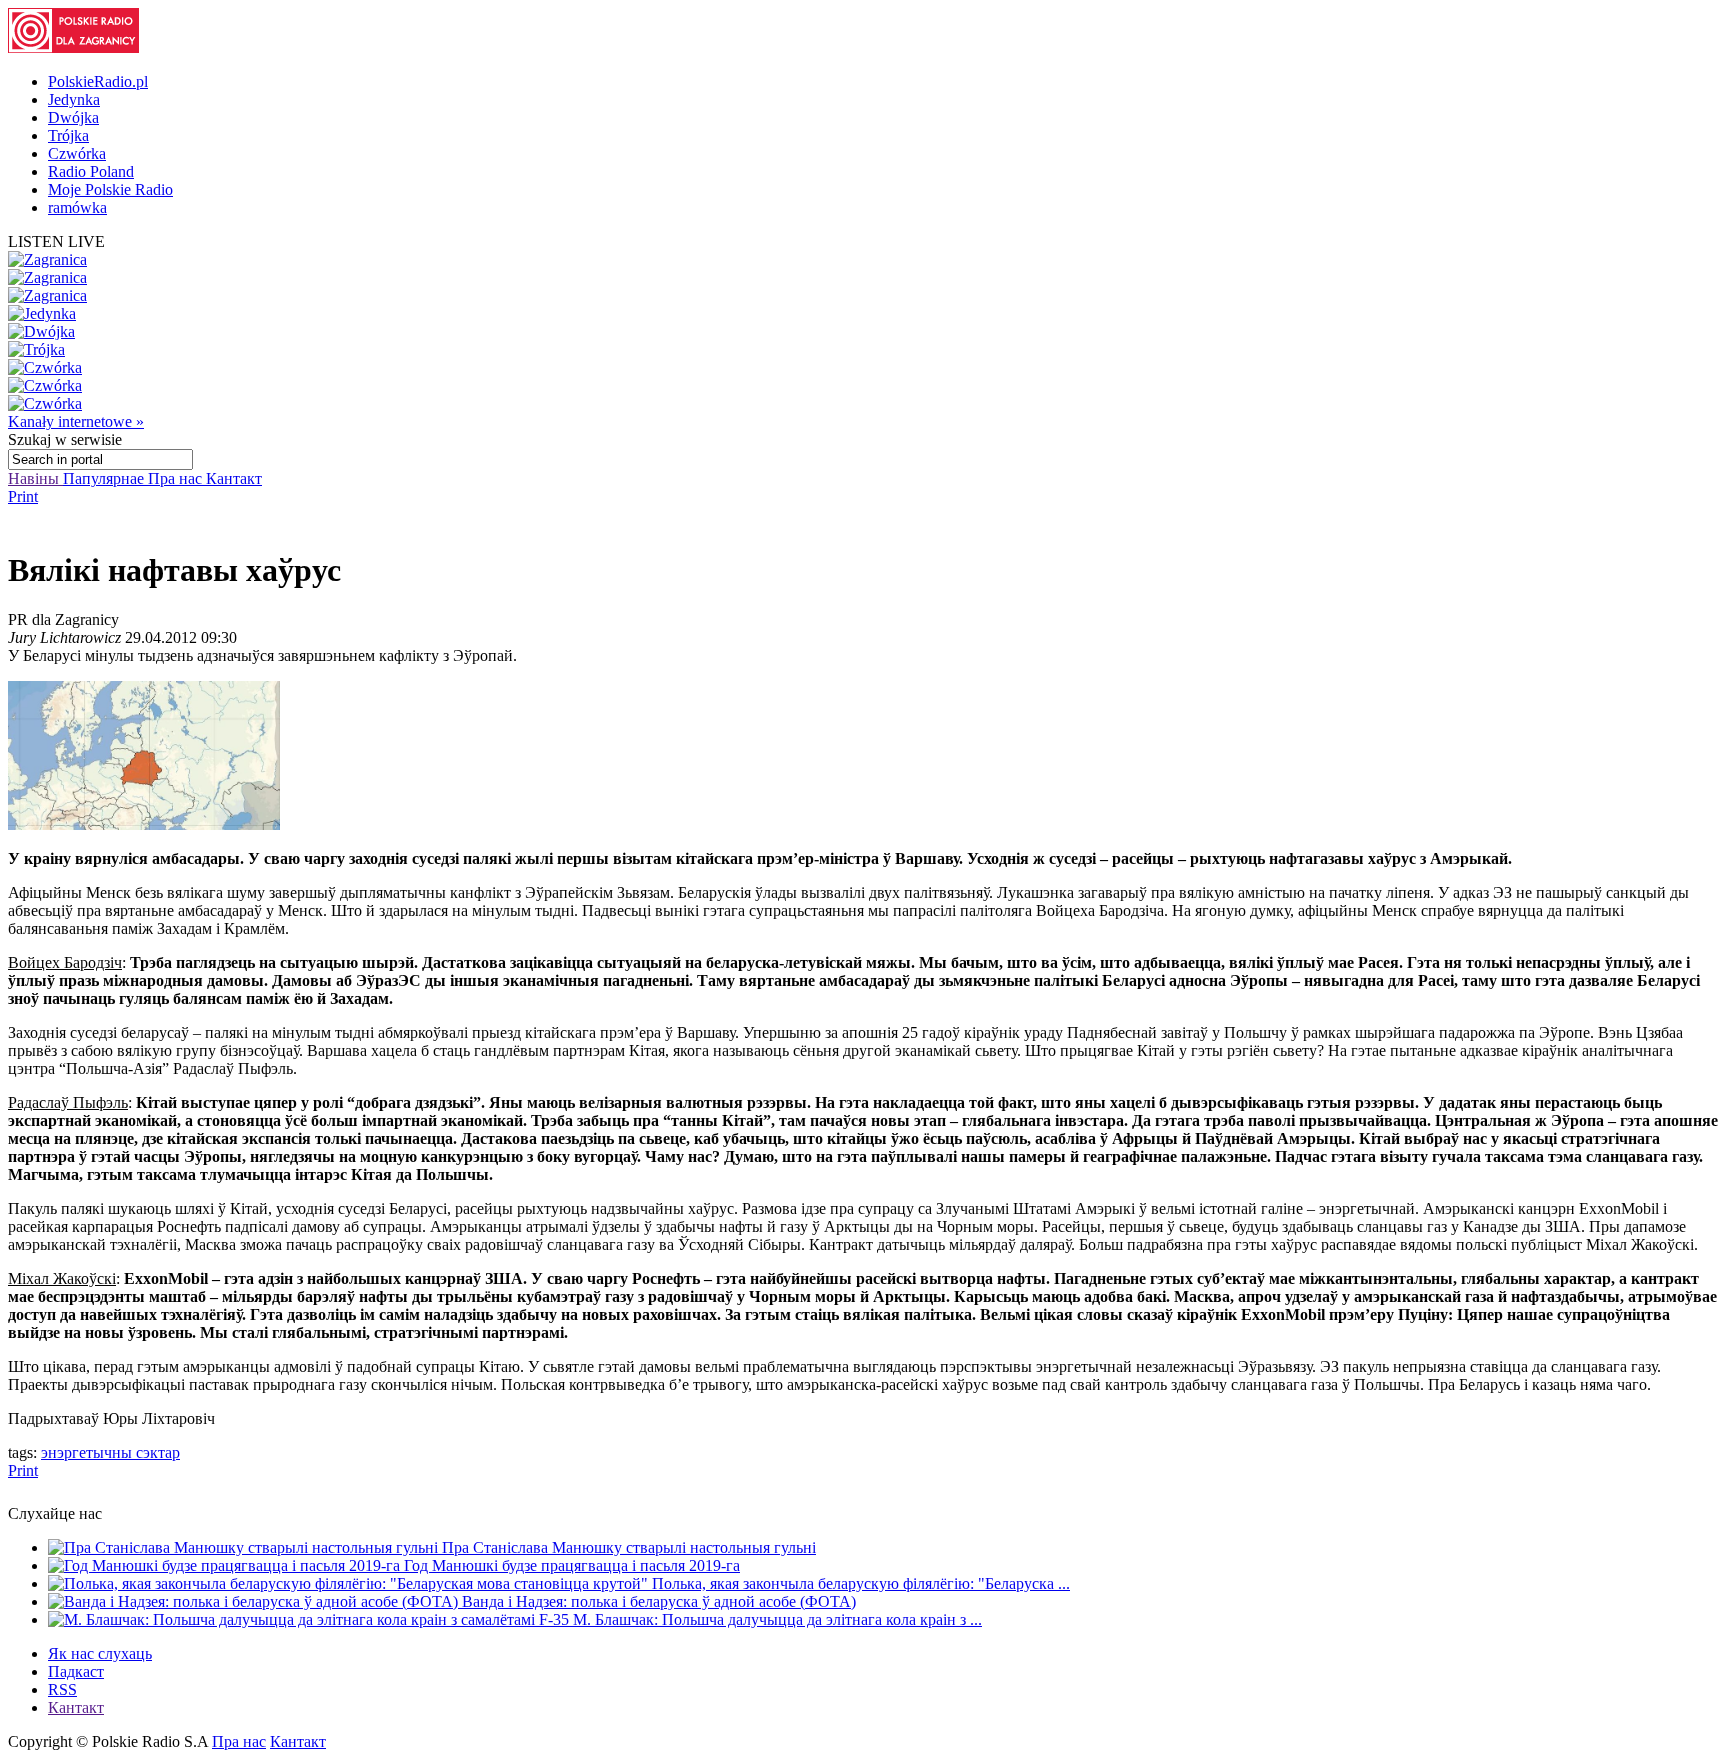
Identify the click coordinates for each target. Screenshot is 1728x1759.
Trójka (68, 135)
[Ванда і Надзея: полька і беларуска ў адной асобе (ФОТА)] (255, 1601)
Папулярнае (105, 478)
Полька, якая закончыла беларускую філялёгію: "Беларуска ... (861, 1583)
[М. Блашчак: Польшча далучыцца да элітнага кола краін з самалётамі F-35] (310, 1619)
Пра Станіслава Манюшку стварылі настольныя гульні (629, 1547)
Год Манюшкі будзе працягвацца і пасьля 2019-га (572, 1565)
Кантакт (234, 478)
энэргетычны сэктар (110, 1452)
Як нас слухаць (100, 1653)
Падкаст (76, 1671)
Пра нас (177, 478)
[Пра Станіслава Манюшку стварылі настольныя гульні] (245, 1547)
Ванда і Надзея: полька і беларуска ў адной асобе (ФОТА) (659, 1601)
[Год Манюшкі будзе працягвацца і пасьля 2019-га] (226, 1565)
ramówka (77, 207)
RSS (62, 1689)
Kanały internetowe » (76, 421)
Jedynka (74, 99)
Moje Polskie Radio (110, 189)
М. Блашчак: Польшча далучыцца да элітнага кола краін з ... (777, 1619)
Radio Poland (91, 171)
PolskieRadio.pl (98, 81)
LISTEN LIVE (56, 241)
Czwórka (77, 153)
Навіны (35, 478)
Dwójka (73, 117)
